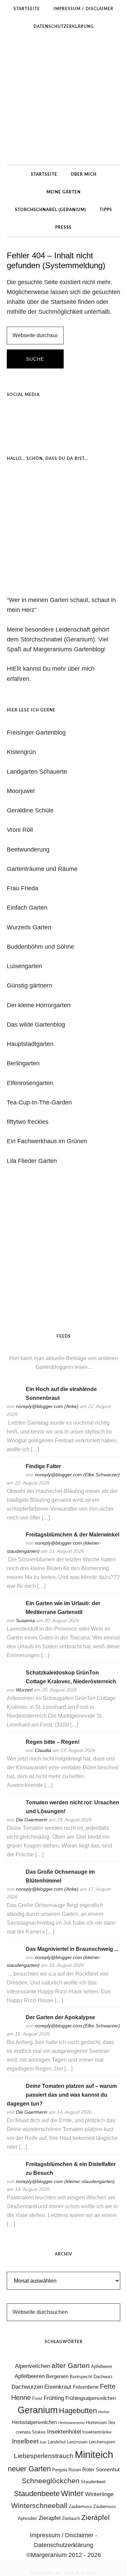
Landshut (57, 2442)
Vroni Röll (20, 830)
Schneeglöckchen (51, 2481)
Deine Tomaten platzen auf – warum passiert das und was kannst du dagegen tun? (62, 2095)
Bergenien (57, 2376)
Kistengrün (21, 752)
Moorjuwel (21, 791)
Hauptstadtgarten (30, 1044)
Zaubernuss (80, 2506)
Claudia (43, 1750)
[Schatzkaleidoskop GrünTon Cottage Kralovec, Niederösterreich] (14, 1682)
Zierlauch (71, 2518)
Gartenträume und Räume (42, 869)
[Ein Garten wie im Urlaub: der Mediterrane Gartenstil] (14, 1612)
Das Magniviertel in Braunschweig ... (72, 1949)
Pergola (60, 2470)
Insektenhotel (64, 2432)
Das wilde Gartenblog (36, 1025)
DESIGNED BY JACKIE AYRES (63, 2573)
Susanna (25, 1620)
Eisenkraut (58, 2387)
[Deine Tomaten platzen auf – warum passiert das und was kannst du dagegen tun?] (14, 2095)
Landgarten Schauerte (37, 772)
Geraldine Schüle (30, 810)
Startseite (63, 302)
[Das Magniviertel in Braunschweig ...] (14, 1958)
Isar (43, 2442)
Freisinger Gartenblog (36, 733)
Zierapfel (50, 2518)
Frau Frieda (23, 888)
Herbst (104, 2412)
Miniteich (94, 2454)
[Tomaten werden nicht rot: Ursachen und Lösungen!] (14, 1811)
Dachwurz (103, 2377)
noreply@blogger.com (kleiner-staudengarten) (65, 2181)
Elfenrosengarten (30, 1083)
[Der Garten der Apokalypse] (14, 2027)
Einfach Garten (27, 908)
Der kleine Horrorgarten (39, 1005)
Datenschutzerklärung (63, 2545)
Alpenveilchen (33, 2366)
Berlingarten (23, 1063)
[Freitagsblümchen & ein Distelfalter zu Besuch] (14, 2173)
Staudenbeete (37, 2494)
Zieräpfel (96, 2518)
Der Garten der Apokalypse (60, 2017)
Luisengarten (24, 966)
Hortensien (97, 2423)
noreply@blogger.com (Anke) (47, 1406)
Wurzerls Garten (29, 927)
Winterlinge (99, 2494)
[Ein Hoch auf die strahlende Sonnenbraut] (14, 1398)
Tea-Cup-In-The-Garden (39, 1102)
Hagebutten (78, 2411)
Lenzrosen (77, 2442)
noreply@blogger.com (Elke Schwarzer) (77, 1475)
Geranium (38, 2410)
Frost (37, 2398)
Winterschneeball (39, 2506)
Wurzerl (24, 1690)
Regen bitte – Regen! (53, 1742)
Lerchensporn (102, 2442)
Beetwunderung (28, 849)
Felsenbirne (86, 2387)
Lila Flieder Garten (32, 1161)
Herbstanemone (71, 2423)
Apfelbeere (102, 2366)
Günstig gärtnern (29, 985)
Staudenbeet (93, 2482)
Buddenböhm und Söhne (40, 947)
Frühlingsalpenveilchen (91, 2398)
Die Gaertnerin (32, 1820)
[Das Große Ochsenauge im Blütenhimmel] (14, 1881)
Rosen (75, 2470)
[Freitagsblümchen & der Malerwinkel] (14, 1544)
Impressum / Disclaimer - (63, 2535)
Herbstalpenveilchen (34, 2422)
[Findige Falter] (14, 1475)
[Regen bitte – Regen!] (14, 1751)
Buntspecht (81, 2377)
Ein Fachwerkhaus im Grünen (47, 1141)
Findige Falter (43, 1466)
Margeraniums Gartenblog (63, 100)
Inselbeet (25, 2441)
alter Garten (71, 2366)
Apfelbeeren (30, 2376)
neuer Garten (29, 2469)
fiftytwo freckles (28, 1122)
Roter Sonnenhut (101, 2469)
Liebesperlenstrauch (44, 2456)
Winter (72, 2493)
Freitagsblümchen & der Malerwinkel (72, 1535)
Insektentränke (97, 2432)
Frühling (54, 2398)
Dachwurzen (27, 2387)
